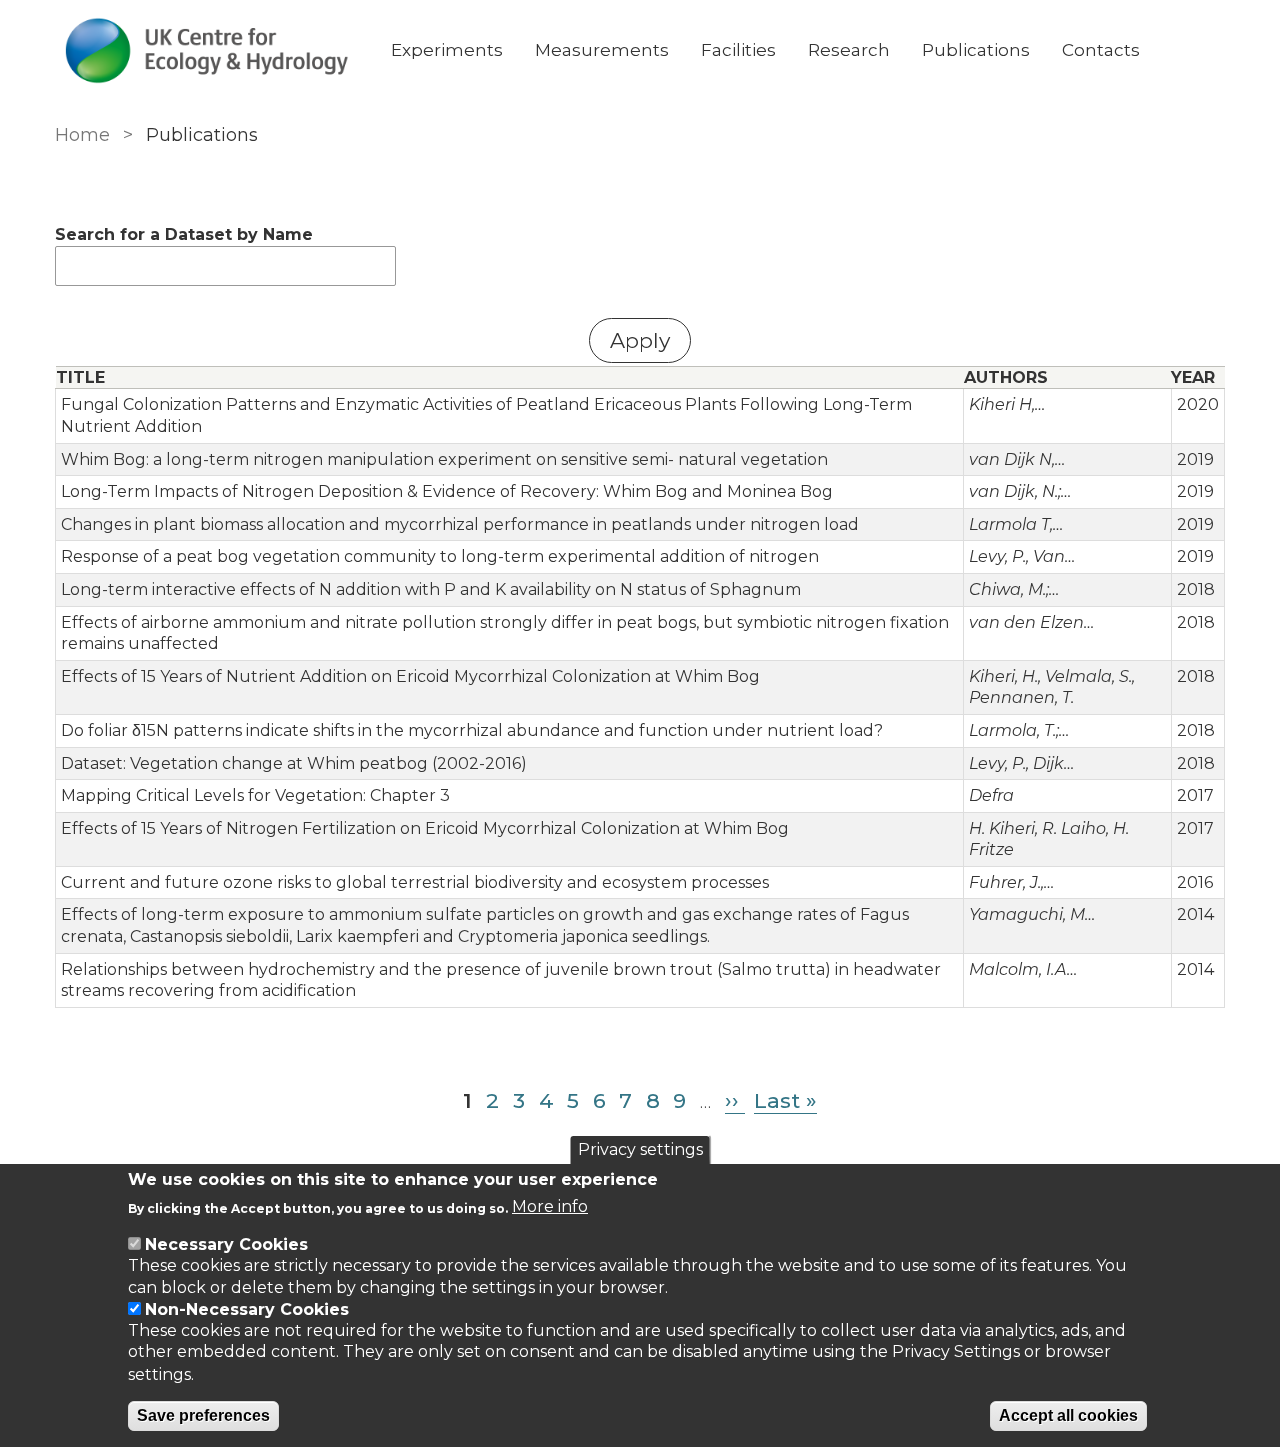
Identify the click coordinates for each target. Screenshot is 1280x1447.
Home (82, 135)
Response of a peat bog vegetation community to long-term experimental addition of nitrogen (440, 556)
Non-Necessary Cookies (247, 1309)
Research (849, 50)
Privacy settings (640, 1149)
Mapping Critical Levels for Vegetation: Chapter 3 (255, 795)
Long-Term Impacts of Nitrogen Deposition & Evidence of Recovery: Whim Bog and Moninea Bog (447, 491)
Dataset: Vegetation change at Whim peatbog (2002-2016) (294, 763)
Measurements (602, 50)
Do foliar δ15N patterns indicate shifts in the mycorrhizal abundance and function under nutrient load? (472, 730)
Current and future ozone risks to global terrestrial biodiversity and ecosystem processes (415, 882)
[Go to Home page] (207, 50)
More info (550, 1206)
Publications (976, 50)
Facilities (738, 50)
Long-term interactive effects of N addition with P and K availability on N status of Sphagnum (431, 589)
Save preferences (203, 1415)
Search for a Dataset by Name (184, 234)
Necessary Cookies (226, 1244)
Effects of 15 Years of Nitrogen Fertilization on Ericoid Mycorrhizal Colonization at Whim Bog (425, 828)
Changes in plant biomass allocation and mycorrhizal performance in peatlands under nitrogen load (460, 524)
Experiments (447, 50)
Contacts (1101, 50)
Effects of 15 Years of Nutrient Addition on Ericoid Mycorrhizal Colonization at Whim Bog (410, 676)
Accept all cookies (1068, 1415)
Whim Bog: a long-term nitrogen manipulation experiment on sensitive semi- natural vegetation (444, 459)
